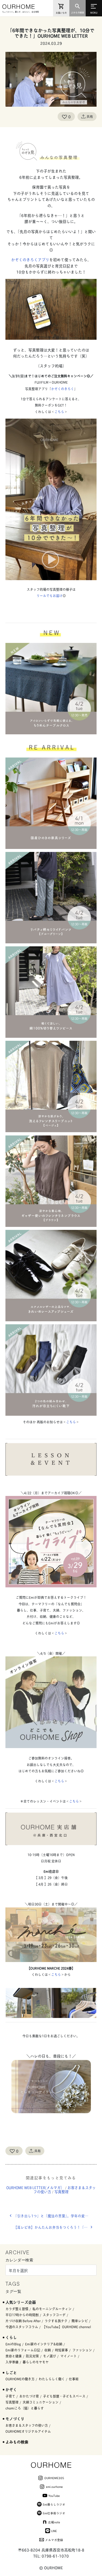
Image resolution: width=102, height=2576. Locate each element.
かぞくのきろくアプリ (30, 259)
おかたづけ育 (29, 2396)
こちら (59, 412)
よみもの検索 (17, 2442)
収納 (48, 2350)
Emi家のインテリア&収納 (44, 2344)
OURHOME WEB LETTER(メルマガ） (35, 2187)
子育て (10, 2396)
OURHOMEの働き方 (20, 2379)
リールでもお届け (50, 596)
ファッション (82, 2350)
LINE (54, 2531)
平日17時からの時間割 (22, 2315)
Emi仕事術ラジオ (54, 2513)
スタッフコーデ (54, 2315)
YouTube (54, 2495)
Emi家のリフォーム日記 (23, 2350)
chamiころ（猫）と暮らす (25, 2408)
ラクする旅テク (56, 2321)
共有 (90, 116)
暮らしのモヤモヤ (36, 2362)
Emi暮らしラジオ (54, 2504)
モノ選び (50, 2356)
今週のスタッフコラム (22, 2327)
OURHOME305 (54, 2478)
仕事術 (74, 2379)
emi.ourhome (54, 2486)
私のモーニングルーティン (52, 2309)
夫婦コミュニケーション (41, 2402)
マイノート (69, 2356)
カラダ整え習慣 (17, 2309)
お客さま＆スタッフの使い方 (27, 2425)
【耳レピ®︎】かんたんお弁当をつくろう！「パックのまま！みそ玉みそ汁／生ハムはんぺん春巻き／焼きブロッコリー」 (55, 2227)
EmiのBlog (13, 2344)
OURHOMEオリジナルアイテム (28, 2431)
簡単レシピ (80, 2321)
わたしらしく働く (52, 2379)
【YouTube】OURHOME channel (67, 2327)
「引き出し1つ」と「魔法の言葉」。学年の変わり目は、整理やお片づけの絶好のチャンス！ (55, 2216)
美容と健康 (14, 2356)
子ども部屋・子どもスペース (64, 2396)
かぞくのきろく (63, 389)
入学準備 (12, 2362)
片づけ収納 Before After (23, 2321)
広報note (54, 2522)
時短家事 (61, 2350)
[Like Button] (64, 117)
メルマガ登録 (54, 2540)
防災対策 (32, 2356)
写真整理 (61, 2192)
